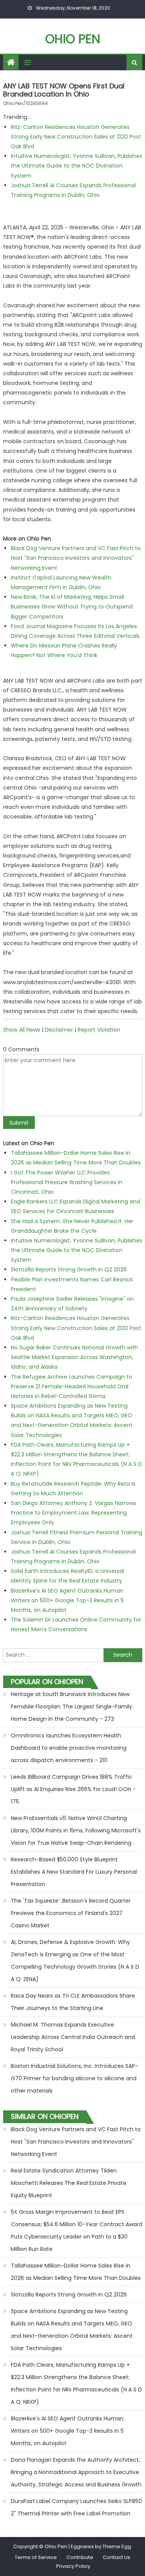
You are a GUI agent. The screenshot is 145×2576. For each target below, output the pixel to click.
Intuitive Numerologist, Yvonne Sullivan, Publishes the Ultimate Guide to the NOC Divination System (77, 166)
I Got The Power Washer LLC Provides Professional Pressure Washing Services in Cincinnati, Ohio (67, 1182)
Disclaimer (59, 1030)
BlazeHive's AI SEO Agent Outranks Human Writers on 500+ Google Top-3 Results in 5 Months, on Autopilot (67, 1600)
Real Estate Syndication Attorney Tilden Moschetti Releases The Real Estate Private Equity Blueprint (69, 2183)
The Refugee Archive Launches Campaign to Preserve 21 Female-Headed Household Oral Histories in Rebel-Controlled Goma (72, 1386)
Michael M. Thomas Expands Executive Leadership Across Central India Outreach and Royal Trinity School (73, 2037)
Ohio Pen (73, 39)
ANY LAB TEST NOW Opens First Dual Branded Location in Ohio (64, 90)
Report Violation (99, 1030)
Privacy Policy (73, 2566)
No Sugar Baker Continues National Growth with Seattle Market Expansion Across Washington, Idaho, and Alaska (74, 1357)
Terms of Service (36, 2557)
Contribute (80, 2557)
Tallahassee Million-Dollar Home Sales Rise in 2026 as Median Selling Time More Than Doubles (76, 2272)
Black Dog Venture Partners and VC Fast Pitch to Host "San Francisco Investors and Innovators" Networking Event (76, 558)
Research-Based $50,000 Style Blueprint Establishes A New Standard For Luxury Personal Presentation (74, 1872)
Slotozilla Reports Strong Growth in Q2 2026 (69, 1269)
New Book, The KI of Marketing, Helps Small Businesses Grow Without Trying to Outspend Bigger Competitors (72, 607)
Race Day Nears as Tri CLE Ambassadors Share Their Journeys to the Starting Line (73, 2002)
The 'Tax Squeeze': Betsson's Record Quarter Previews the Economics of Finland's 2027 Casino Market (71, 1913)
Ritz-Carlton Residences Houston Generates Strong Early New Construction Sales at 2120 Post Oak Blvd (76, 137)
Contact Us (117, 2557)
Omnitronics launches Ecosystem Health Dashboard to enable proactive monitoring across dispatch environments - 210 (69, 1748)
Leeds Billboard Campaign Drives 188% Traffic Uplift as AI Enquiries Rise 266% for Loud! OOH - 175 (73, 1789)
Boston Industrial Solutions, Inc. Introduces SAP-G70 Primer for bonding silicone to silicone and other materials (74, 2078)
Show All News (22, 1030)
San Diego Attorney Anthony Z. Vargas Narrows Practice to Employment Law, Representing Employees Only (73, 1513)
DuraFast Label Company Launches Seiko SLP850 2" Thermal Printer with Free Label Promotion (76, 2507)
